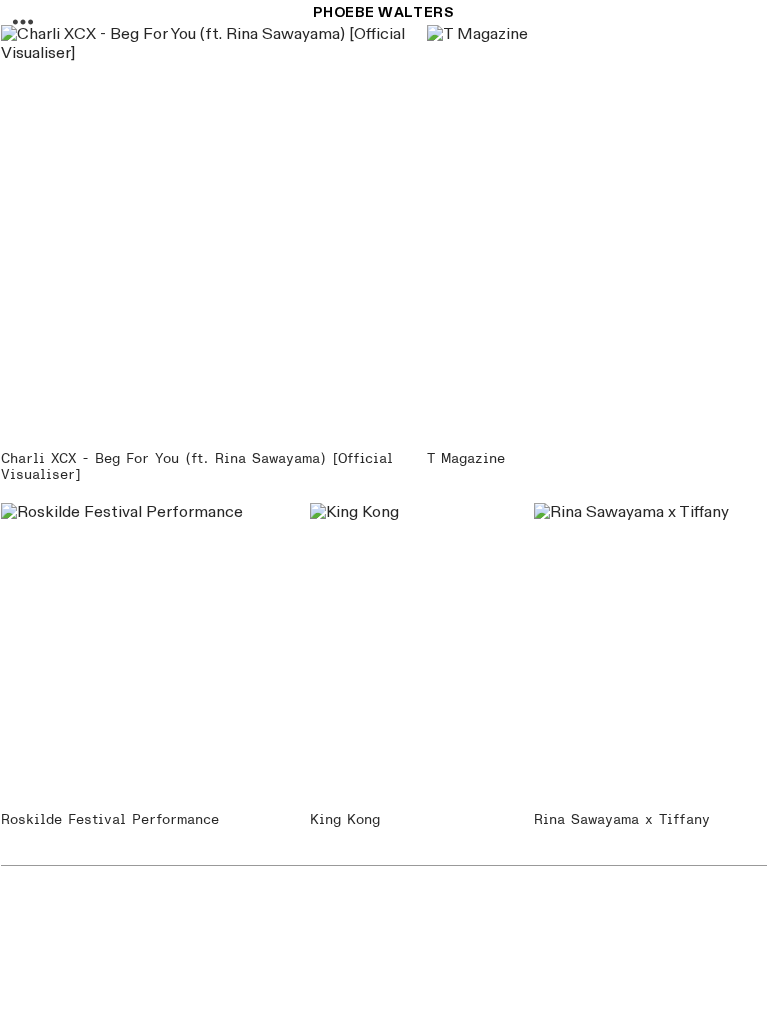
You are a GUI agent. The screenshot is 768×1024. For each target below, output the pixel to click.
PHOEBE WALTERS (384, 13)
